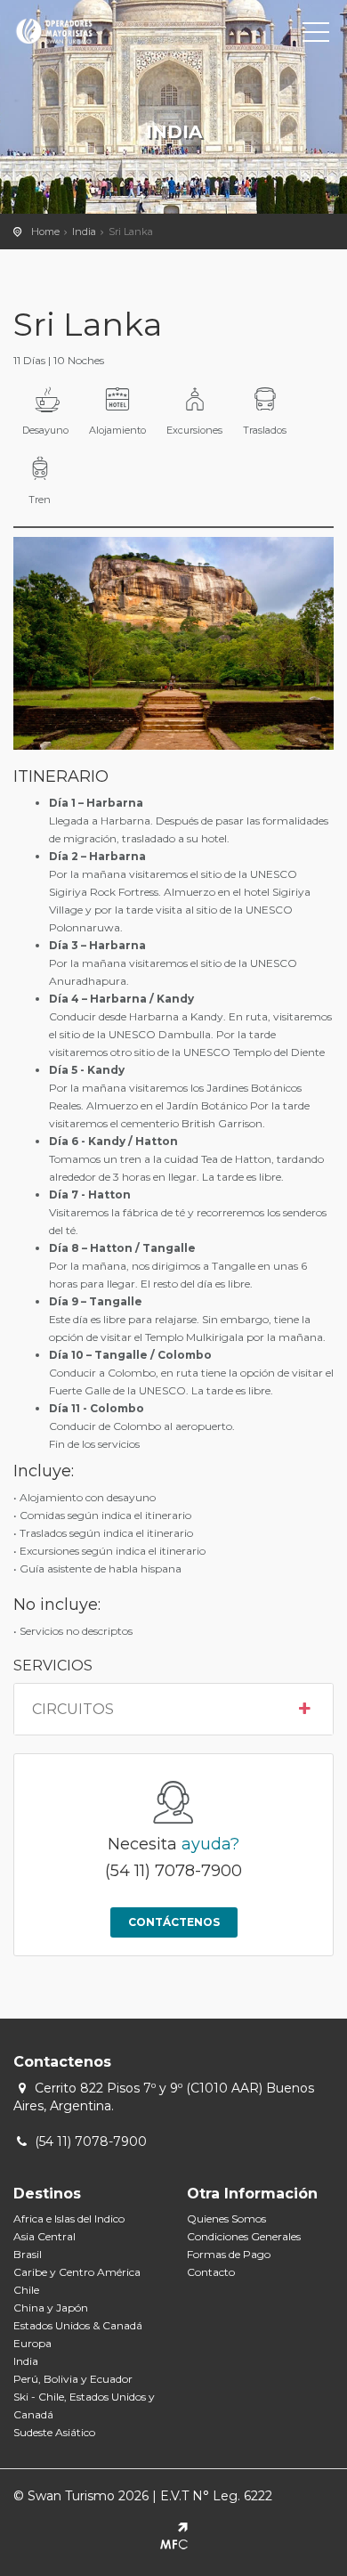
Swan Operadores (93, 31)
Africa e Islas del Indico (69, 2218)
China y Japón (51, 2308)
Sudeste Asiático (54, 2432)
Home (45, 232)
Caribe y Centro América (77, 2272)
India (84, 232)
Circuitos (73, 1710)
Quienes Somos (226, 2218)
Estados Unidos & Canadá (78, 2325)
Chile (26, 2290)
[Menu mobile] (316, 36)
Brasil (28, 2254)
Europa (32, 2343)
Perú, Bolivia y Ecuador (73, 2379)
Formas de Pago (229, 2254)
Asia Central (44, 2236)
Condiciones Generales (244, 2236)
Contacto (211, 2272)
